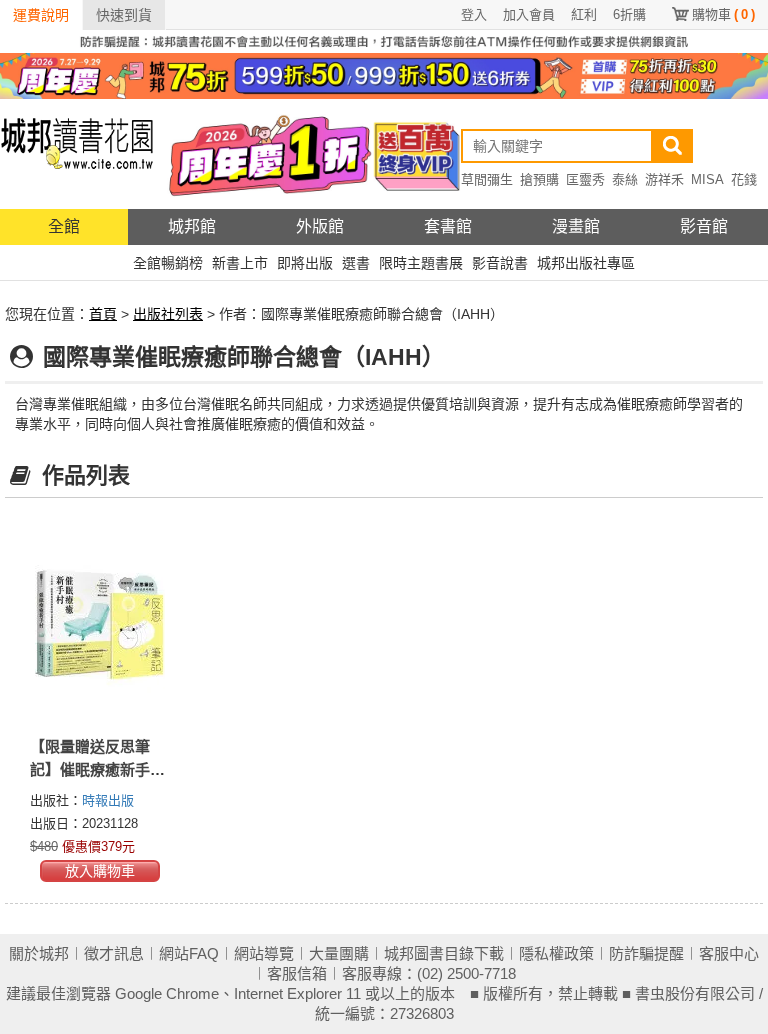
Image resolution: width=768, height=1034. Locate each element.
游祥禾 (664, 179)
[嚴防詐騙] (384, 40)
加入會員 (529, 14)
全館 (64, 226)
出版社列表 (168, 314)
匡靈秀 (585, 179)
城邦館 (192, 226)
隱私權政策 (556, 953)
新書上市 (240, 263)
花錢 (744, 179)
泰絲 (625, 179)
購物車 (723, 14)
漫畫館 (576, 226)
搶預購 (539, 179)
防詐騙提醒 (646, 953)
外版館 (320, 226)
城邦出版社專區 (586, 263)
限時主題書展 (421, 263)
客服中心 (729, 953)
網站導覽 (264, 953)
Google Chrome (167, 993)
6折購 (629, 14)
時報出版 (108, 800)
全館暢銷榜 (168, 263)
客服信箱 (297, 973)
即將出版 (305, 263)
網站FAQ (189, 953)
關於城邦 (39, 953)
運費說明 (41, 15)
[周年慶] (384, 75)
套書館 (448, 226)
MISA (707, 179)
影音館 (704, 226)
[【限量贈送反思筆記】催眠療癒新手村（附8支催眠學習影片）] (100, 624)
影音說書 (500, 263)
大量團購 (339, 953)
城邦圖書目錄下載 (444, 953)
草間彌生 (487, 179)
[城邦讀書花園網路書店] (77, 153)
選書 (356, 263)
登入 (474, 14)
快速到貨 (124, 15)
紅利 (584, 14)
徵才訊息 (114, 953)
